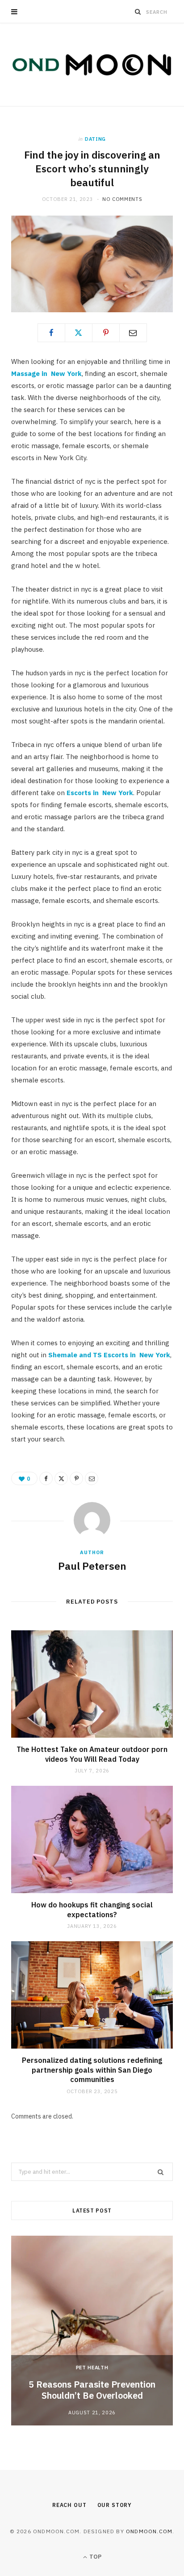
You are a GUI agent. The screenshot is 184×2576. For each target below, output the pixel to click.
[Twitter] (79, 333)
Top (95, 2557)
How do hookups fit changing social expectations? (92, 1910)
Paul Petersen (92, 1566)
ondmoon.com (149, 2531)
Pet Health (92, 2368)
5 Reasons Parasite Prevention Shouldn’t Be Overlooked (92, 2390)
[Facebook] (51, 333)
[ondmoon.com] (92, 65)
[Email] (133, 333)
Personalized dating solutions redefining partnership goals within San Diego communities (92, 2070)
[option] (92, 2331)
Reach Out (69, 2505)
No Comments (122, 199)
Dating (95, 139)
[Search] (138, 12)
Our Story (115, 2505)
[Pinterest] (106, 333)
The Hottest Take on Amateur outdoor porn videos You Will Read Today (92, 1754)
